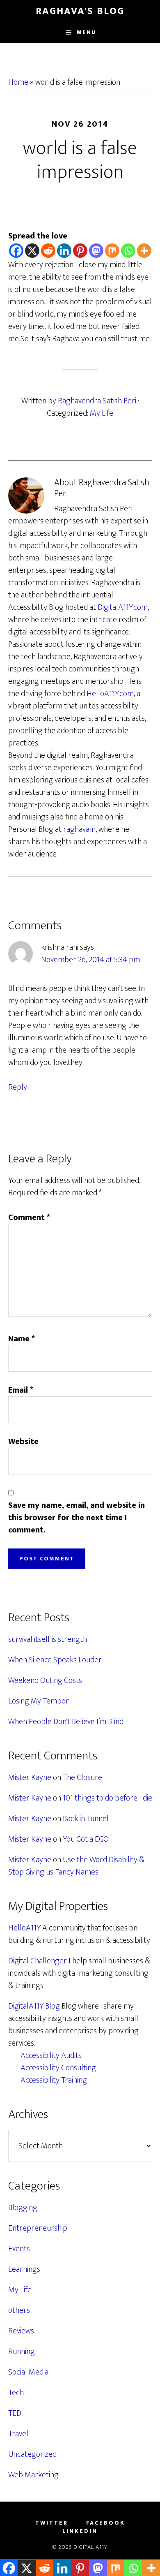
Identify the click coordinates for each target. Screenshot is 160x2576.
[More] (144, 251)
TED (15, 2413)
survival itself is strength (48, 1639)
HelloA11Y (24, 1928)
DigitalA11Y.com (123, 607)
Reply (18, 1087)
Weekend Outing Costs (45, 1680)
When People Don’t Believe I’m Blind (66, 1722)
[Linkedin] (64, 251)
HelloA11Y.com (110, 694)
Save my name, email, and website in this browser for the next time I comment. (77, 1518)
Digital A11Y (90, 2547)
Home (18, 82)
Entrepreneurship (38, 2228)
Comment (29, 1217)
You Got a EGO (86, 1839)
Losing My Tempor (39, 1701)
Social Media (28, 2372)
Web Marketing (33, 2475)
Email (21, 1390)
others (19, 2310)
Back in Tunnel (86, 1819)
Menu (86, 32)
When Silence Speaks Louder (55, 1660)
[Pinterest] (80, 251)
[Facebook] (16, 251)
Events (19, 2249)
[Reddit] (48, 251)
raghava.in (79, 829)
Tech (16, 2393)
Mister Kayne (30, 1778)
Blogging (23, 2208)
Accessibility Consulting (58, 2068)
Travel (18, 2434)
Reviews (21, 2331)
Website (23, 1442)
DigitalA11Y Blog (34, 2006)
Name (22, 1339)
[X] (32, 251)
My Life (102, 413)
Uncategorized (32, 2454)
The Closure (82, 1778)
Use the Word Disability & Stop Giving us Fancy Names (76, 1866)
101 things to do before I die (107, 1798)
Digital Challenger (38, 1961)
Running (22, 2351)
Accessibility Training (54, 2080)
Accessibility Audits (51, 2055)
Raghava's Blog (80, 11)
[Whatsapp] (128, 251)
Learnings (24, 2269)
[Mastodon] (96, 251)
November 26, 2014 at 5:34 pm (90, 960)
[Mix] (112, 251)
